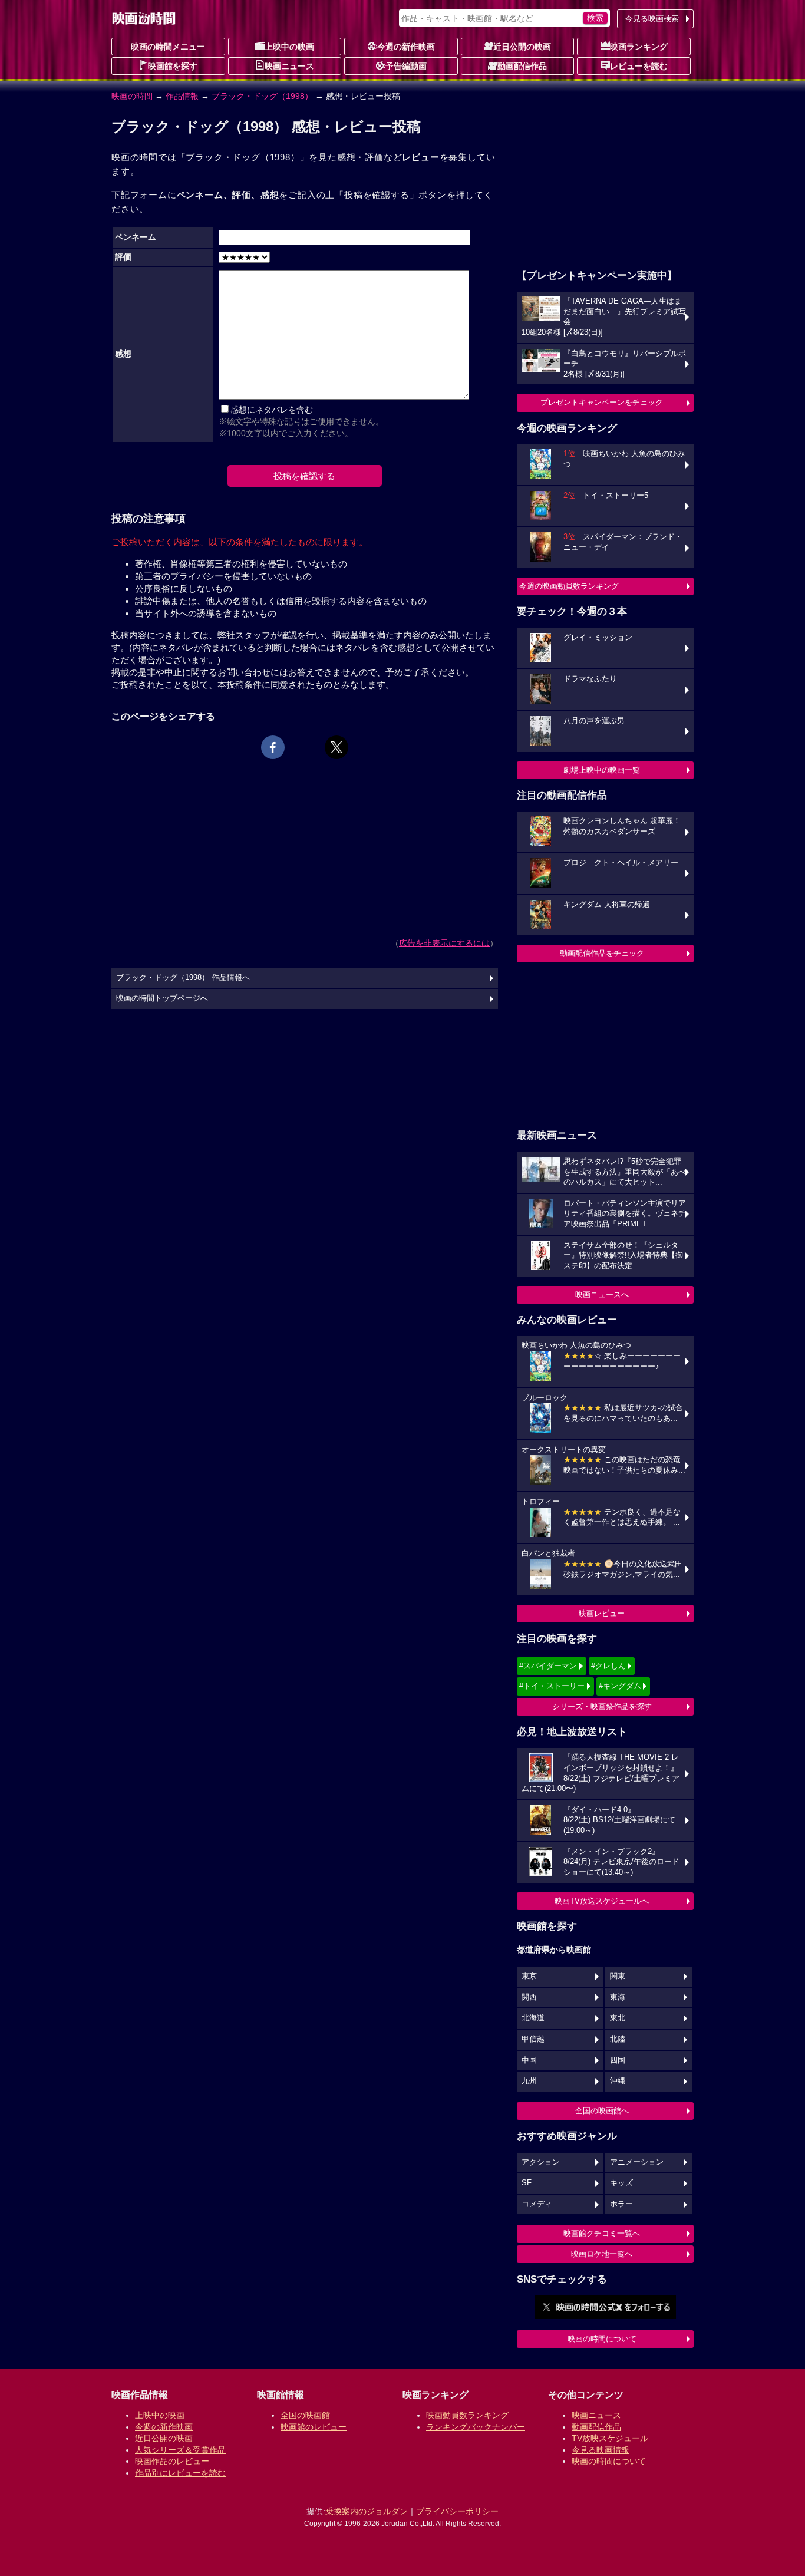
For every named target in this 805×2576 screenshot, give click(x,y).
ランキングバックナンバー (476, 2427)
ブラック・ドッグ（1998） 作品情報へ (183, 978)
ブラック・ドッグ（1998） (262, 96)
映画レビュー (602, 1613)
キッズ (621, 2183)
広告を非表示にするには (444, 943)
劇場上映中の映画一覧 (602, 770)
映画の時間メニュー (168, 47)
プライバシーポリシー (457, 2511)
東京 (529, 1976)
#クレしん (608, 1666)
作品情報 (182, 96)
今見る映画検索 (652, 19)
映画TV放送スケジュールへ (602, 1901)
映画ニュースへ (602, 1294)
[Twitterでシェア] (336, 747)
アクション (541, 2162)
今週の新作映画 (406, 47)
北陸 (618, 2039)
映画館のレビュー (314, 2427)
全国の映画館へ (602, 2111)
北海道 (533, 2018)
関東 (618, 1976)
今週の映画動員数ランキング (569, 586)
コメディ (537, 2204)
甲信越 (533, 2039)
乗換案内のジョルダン (367, 2511)
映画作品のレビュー (172, 2461)
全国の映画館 (305, 2415)
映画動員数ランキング (467, 2415)
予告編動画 (406, 66)
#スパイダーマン (548, 1666)
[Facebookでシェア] (273, 747)
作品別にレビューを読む (180, 2473)
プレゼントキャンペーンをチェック (602, 402)
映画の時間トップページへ (162, 998)
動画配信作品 (522, 66)
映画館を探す (173, 66)
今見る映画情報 (601, 2450)
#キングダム (620, 1686)
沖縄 (618, 2081)
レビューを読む (639, 66)
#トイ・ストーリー (552, 1686)
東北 (618, 2018)
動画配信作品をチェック (602, 953)
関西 (529, 1997)
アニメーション (637, 2162)
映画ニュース (289, 66)
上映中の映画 (289, 47)
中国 (529, 2060)
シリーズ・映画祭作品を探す (602, 1706)
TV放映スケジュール (610, 2438)
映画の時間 (132, 96)
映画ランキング (639, 47)
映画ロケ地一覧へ (602, 2254)
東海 (618, 1997)
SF (527, 2183)
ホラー (621, 2204)
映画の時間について (602, 2339)
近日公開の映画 (522, 47)
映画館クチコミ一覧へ (602, 2233)
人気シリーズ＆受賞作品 (180, 2450)
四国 (618, 2060)
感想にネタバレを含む (272, 410)
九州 (529, 2081)
